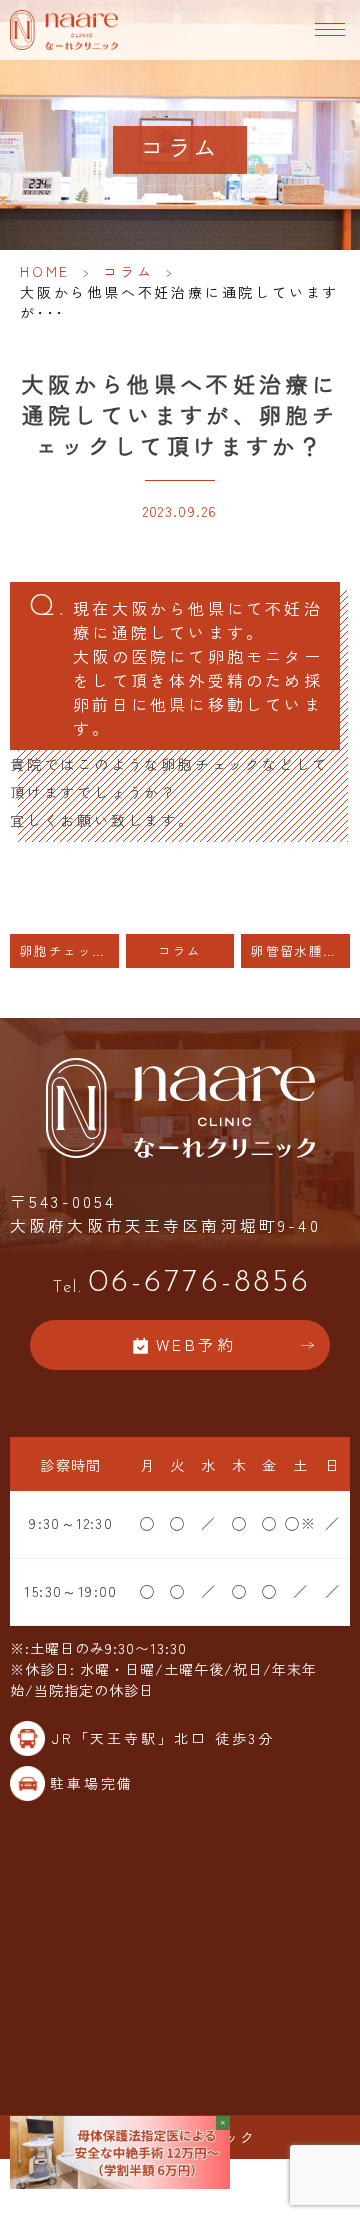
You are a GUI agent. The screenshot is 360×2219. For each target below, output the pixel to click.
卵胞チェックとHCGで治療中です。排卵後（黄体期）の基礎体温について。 (69, 950)
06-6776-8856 (182, 1283)
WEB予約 (196, 1344)
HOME (45, 271)
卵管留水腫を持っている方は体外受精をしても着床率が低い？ (300, 950)
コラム (128, 271)
